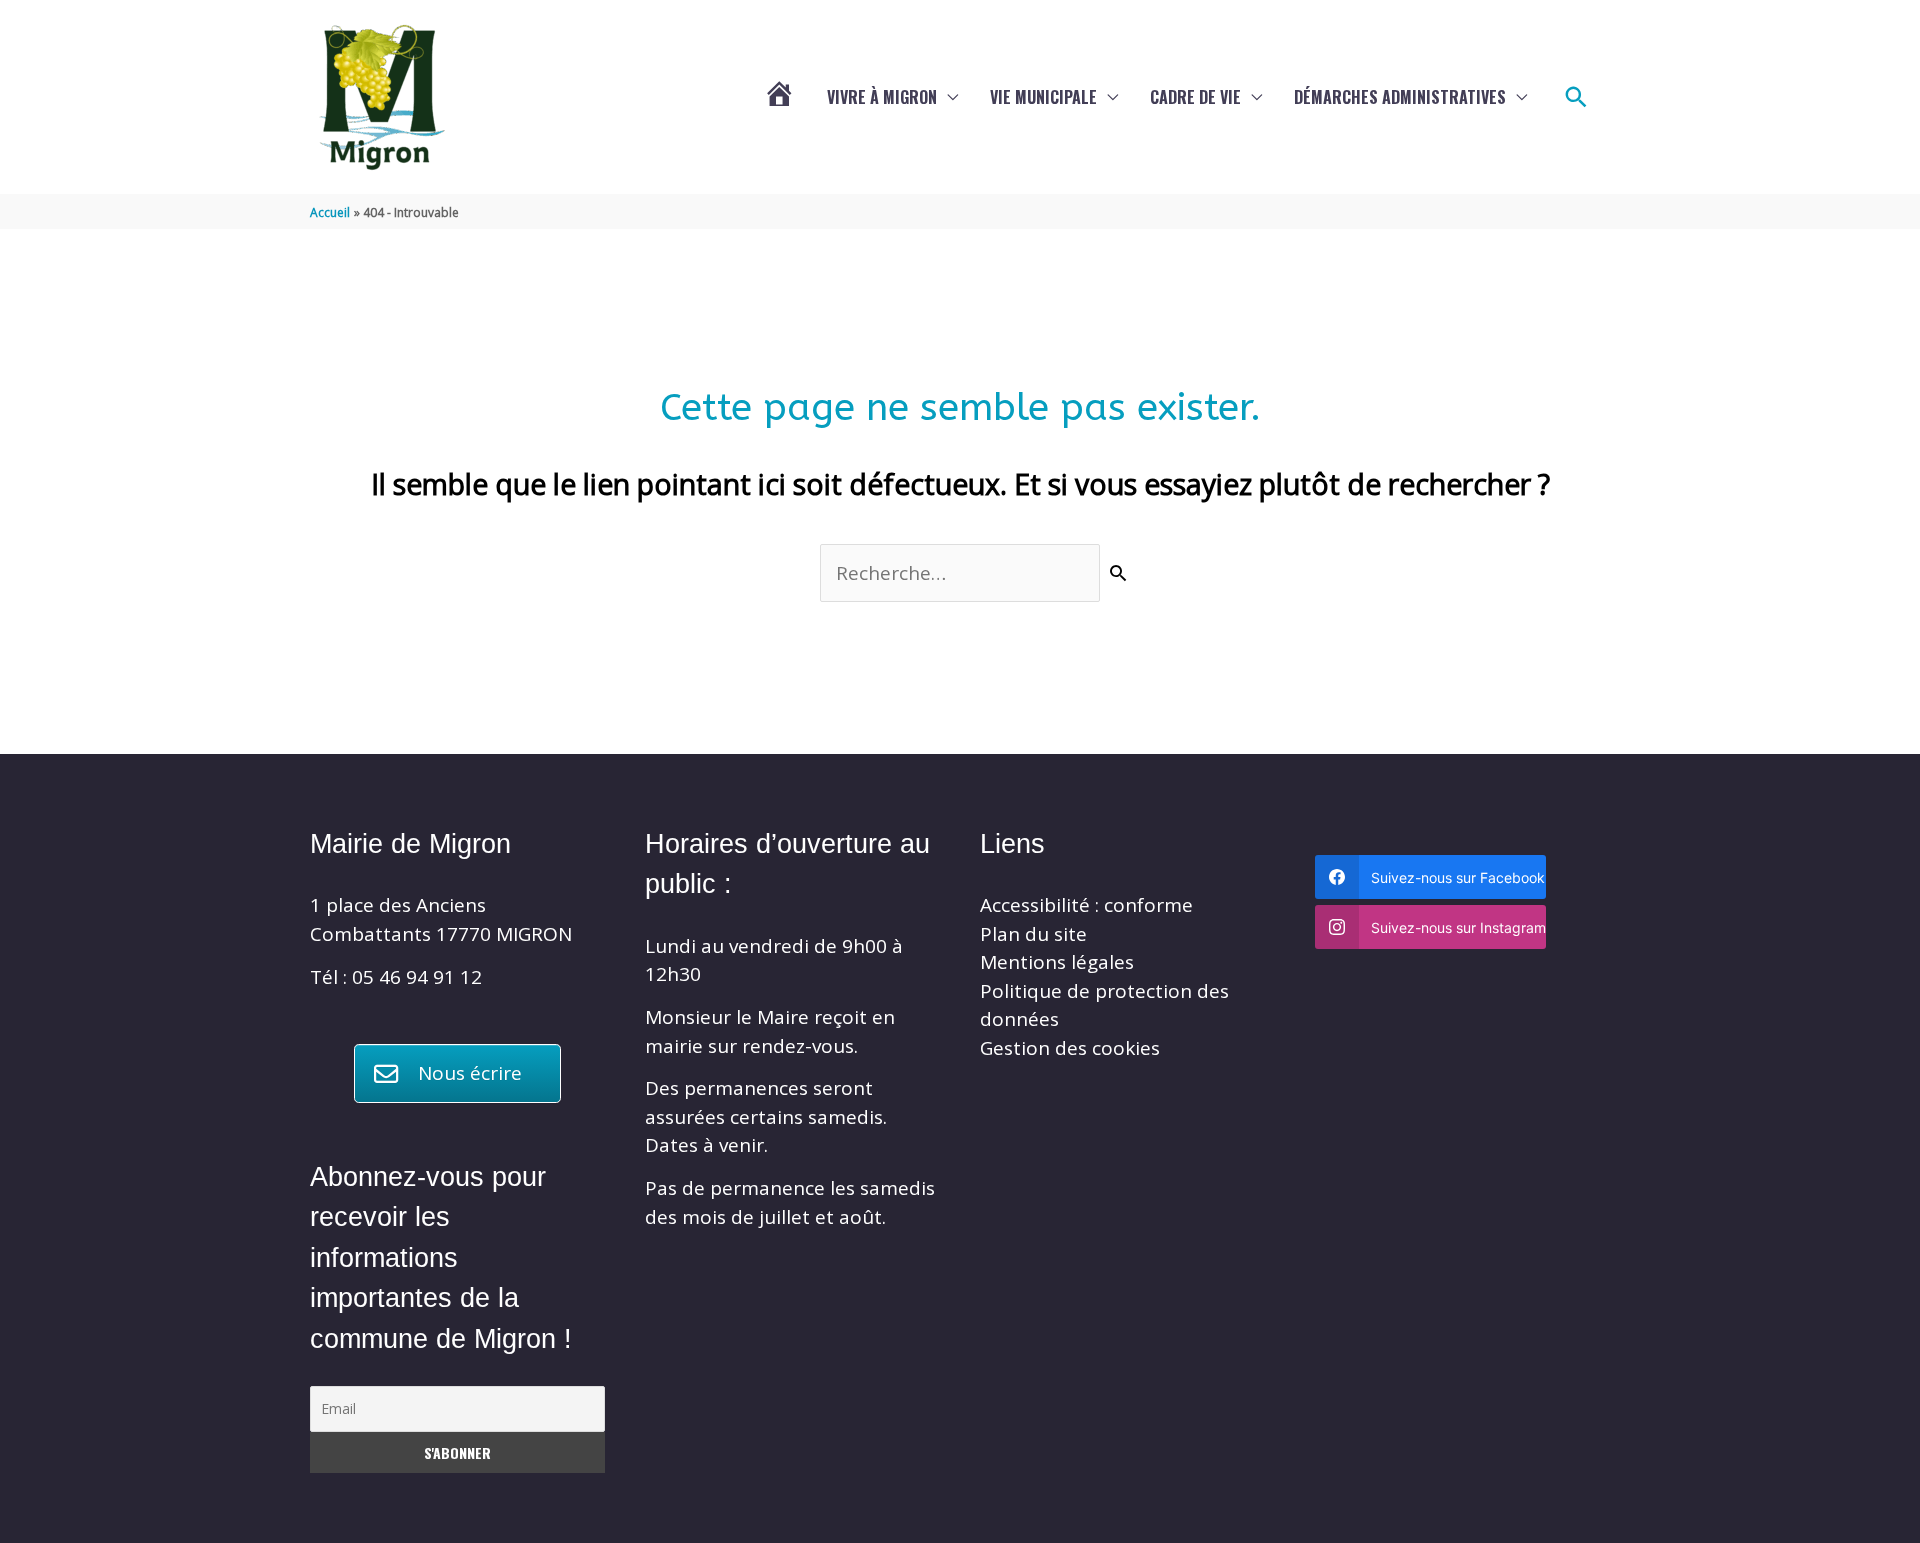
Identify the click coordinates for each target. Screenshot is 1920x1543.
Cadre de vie (1195, 97)
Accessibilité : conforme (1086, 905)
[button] (1576, 97)
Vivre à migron (882, 97)
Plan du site (1033, 934)
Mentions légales (1057, 962)
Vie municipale (1043, 97)
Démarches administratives (1400, 97)
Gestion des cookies (1070, 1048)
